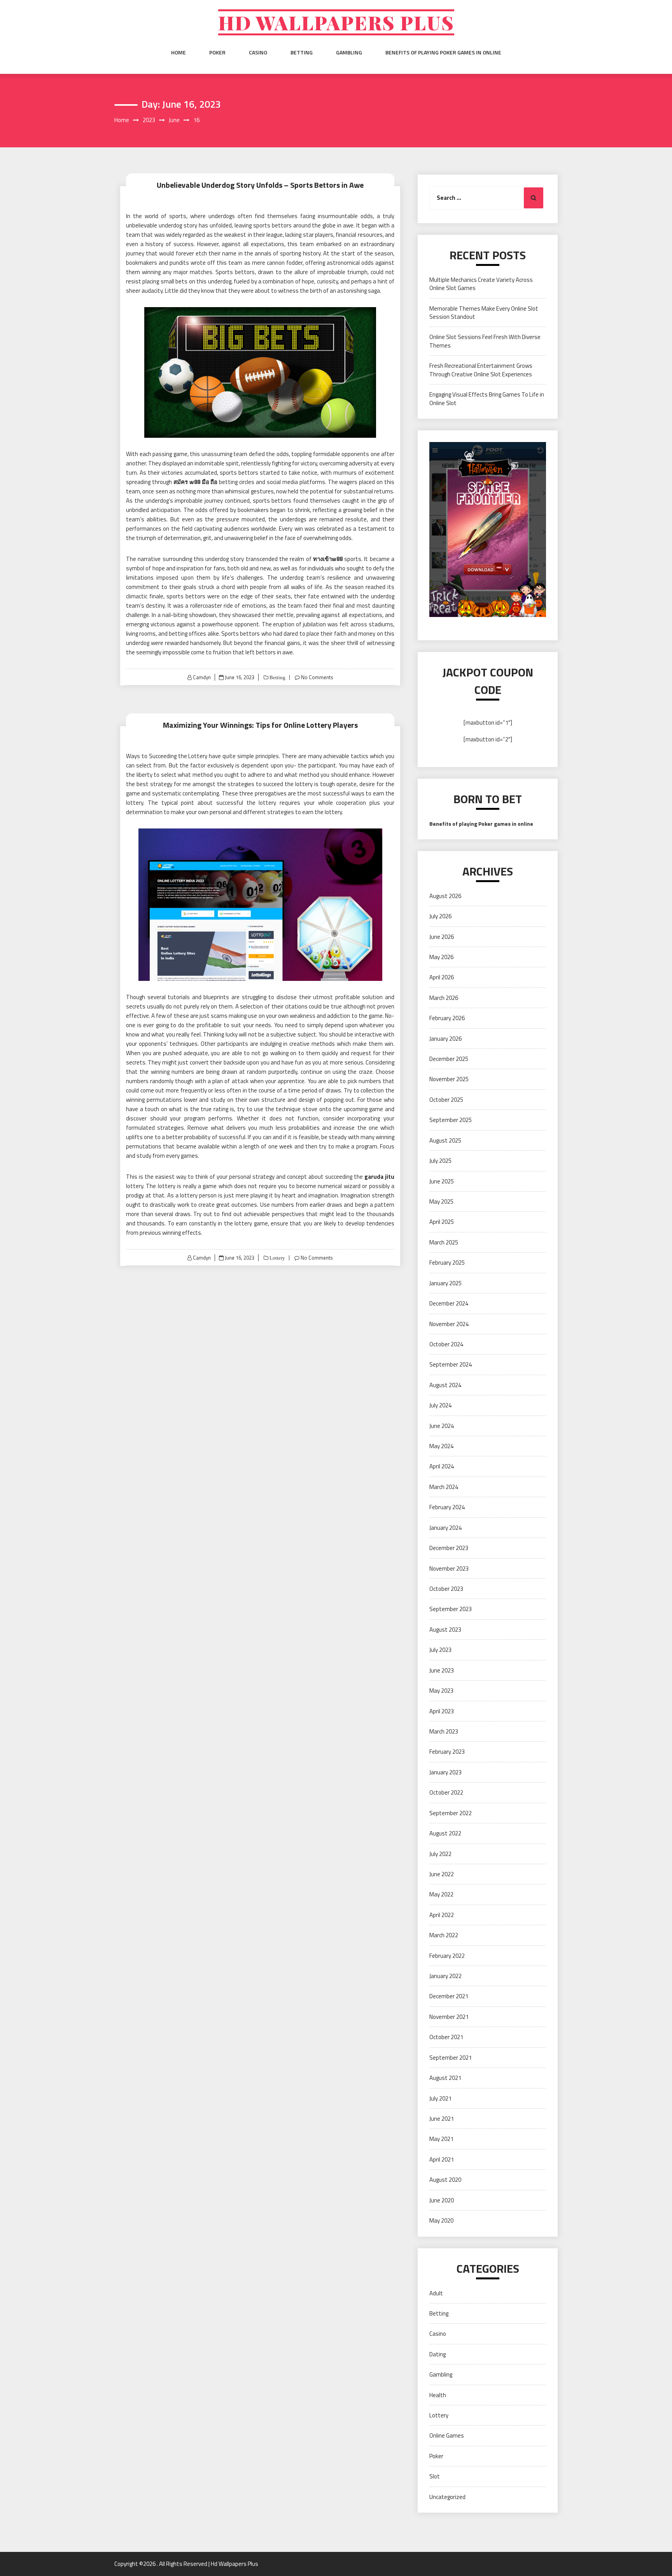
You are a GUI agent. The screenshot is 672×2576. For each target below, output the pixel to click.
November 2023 (449, 1568)
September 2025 (451, 1120)
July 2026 (440, 916)
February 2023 (447, 1752)
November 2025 (449, 1079)
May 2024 (441, 1446)
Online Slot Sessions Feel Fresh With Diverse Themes (485, 341)
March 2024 (444, 1487)
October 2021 (446, 2037)
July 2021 (440, 2098)
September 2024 (451, 1364)
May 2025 (441, 1201)
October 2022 (446, 1792)
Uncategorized (447, 2497)
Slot (435, 2476)
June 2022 (442, 1874)
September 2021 (451, 2058)
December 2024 (449, 1303)
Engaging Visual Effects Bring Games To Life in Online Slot (487, 398)
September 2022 (451, 1813)
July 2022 (440, 1854)
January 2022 (445, 1976)
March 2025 (444, 1242)
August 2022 (445, 1833)
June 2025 (442, 1181)
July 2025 (440, 1161)
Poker (217, 52)
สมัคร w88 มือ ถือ (196, 482)
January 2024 (445, 1528)
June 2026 (442, 937)
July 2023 (440, 1650)
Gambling (349, 52)
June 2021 (442, 2119)
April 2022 (442, 1915)
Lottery (277, 1258)
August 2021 (445, 2078)
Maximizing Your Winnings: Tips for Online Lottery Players (260, 725)
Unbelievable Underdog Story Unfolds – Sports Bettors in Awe (260, 185)
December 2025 (449, 1059)
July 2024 (440, 1405)
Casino (258, 52)
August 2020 (445, 2180)
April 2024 (442, 1466)
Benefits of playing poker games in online (443, 52)
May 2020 (441, 2220)
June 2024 (442, 1426)
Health (438, 2395)
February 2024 (447, 1507)
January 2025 (445, 1283)
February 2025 (447, 1263)
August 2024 (445, 1385)
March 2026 (444, 998)
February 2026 (447, 1018)
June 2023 (442, 1670)
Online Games (447, 2435)
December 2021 (449, 1996)
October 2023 (446, 1589)
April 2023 (442, 1711)
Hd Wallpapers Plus (336, 22)
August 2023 (445, 1630)
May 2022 (441, 1894)
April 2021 (442, 2159)
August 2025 (445, 1140)
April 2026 (442, 977)
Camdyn (202, 677)
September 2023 (451, 1609)
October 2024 (446, 1344)
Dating (437, 2354)
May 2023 (441, 1691)
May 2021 (441, 2139)
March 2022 (444, 1935)
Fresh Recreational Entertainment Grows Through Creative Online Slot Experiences (481, 370)
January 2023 (445, 1772)
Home (178, 52)
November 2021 (449, 2017)
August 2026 (445, 896)
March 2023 (444, 1731)
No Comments (317, 677)
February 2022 (447, 1956)
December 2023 (449, 1548)
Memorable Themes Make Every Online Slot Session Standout (484, 313)
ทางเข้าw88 (328, 559)
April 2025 (442, 1222)
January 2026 (445, 1039)
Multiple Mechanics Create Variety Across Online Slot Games (481, 284)
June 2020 (442, 2200)
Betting (302, 52)
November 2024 (449, 1324)
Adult (436, 2293)
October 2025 (446, 1100)
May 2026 (441, 957)
